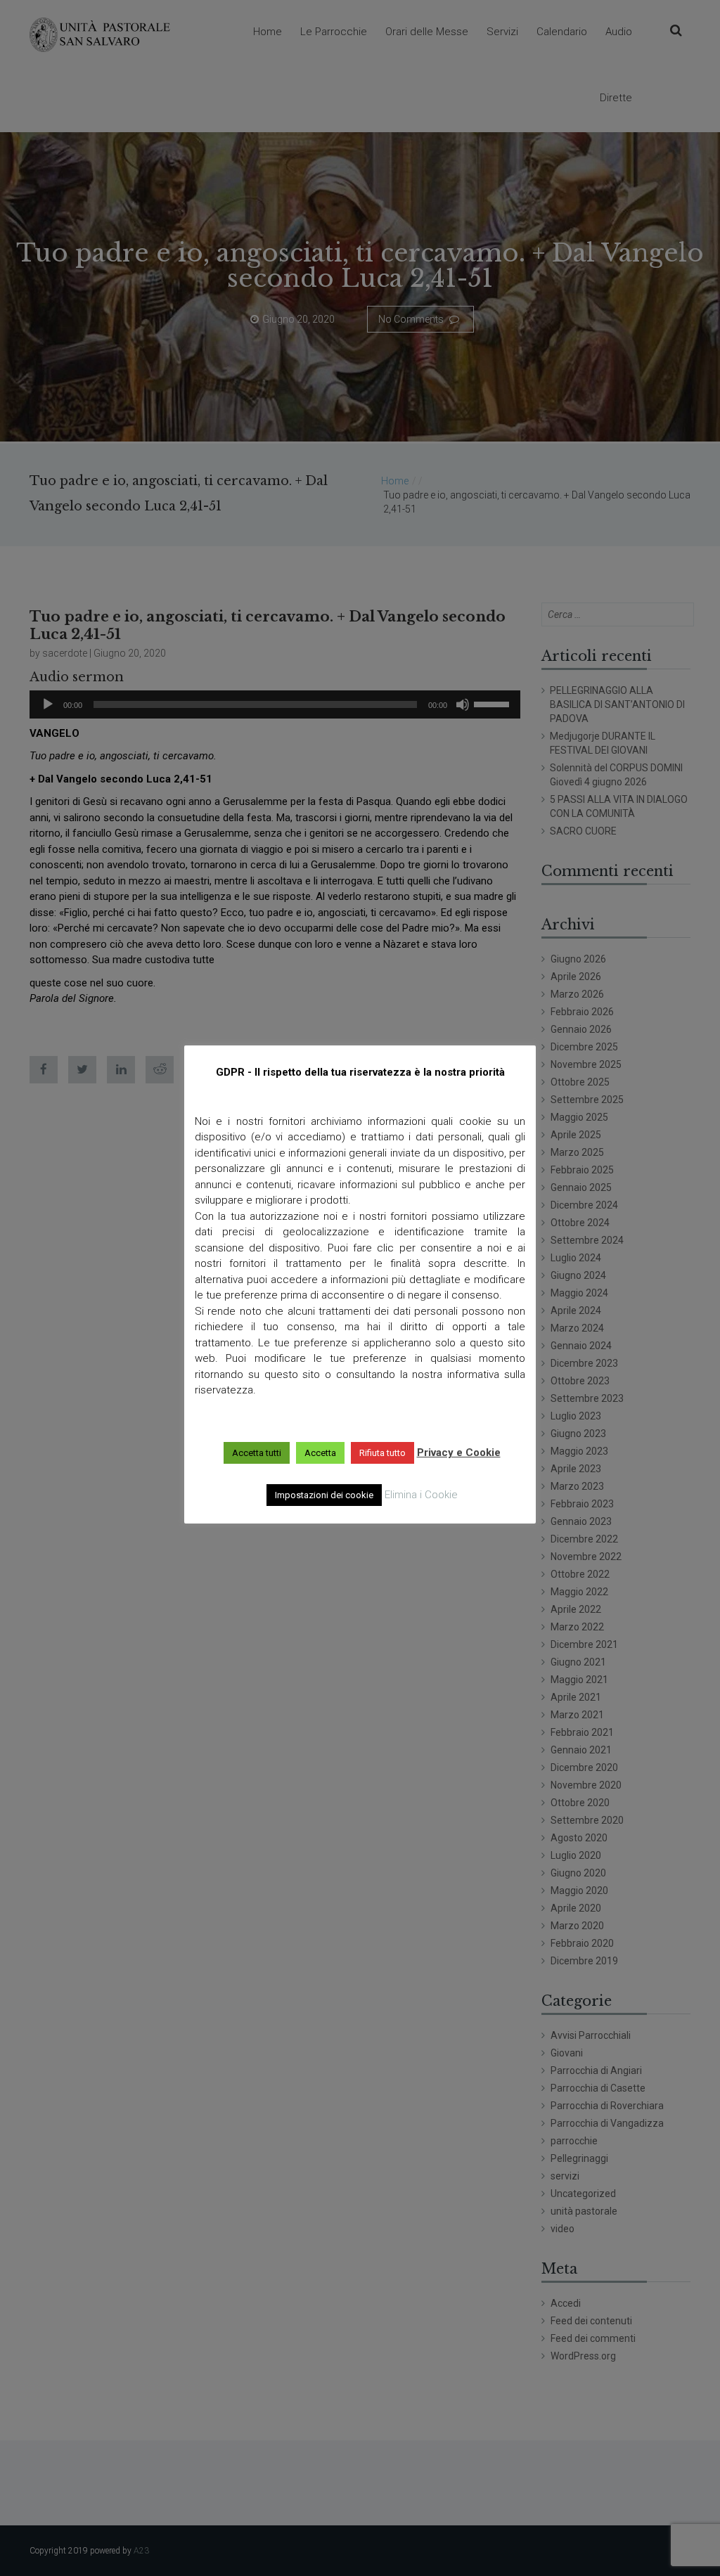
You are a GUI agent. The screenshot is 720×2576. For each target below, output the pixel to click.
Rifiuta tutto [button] (382, 1453)
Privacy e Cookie (459, 1453)
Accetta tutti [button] (257, 1453)
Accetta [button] (320, 1453)
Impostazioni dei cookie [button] (324, 1495)
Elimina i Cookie (421, 1495)
